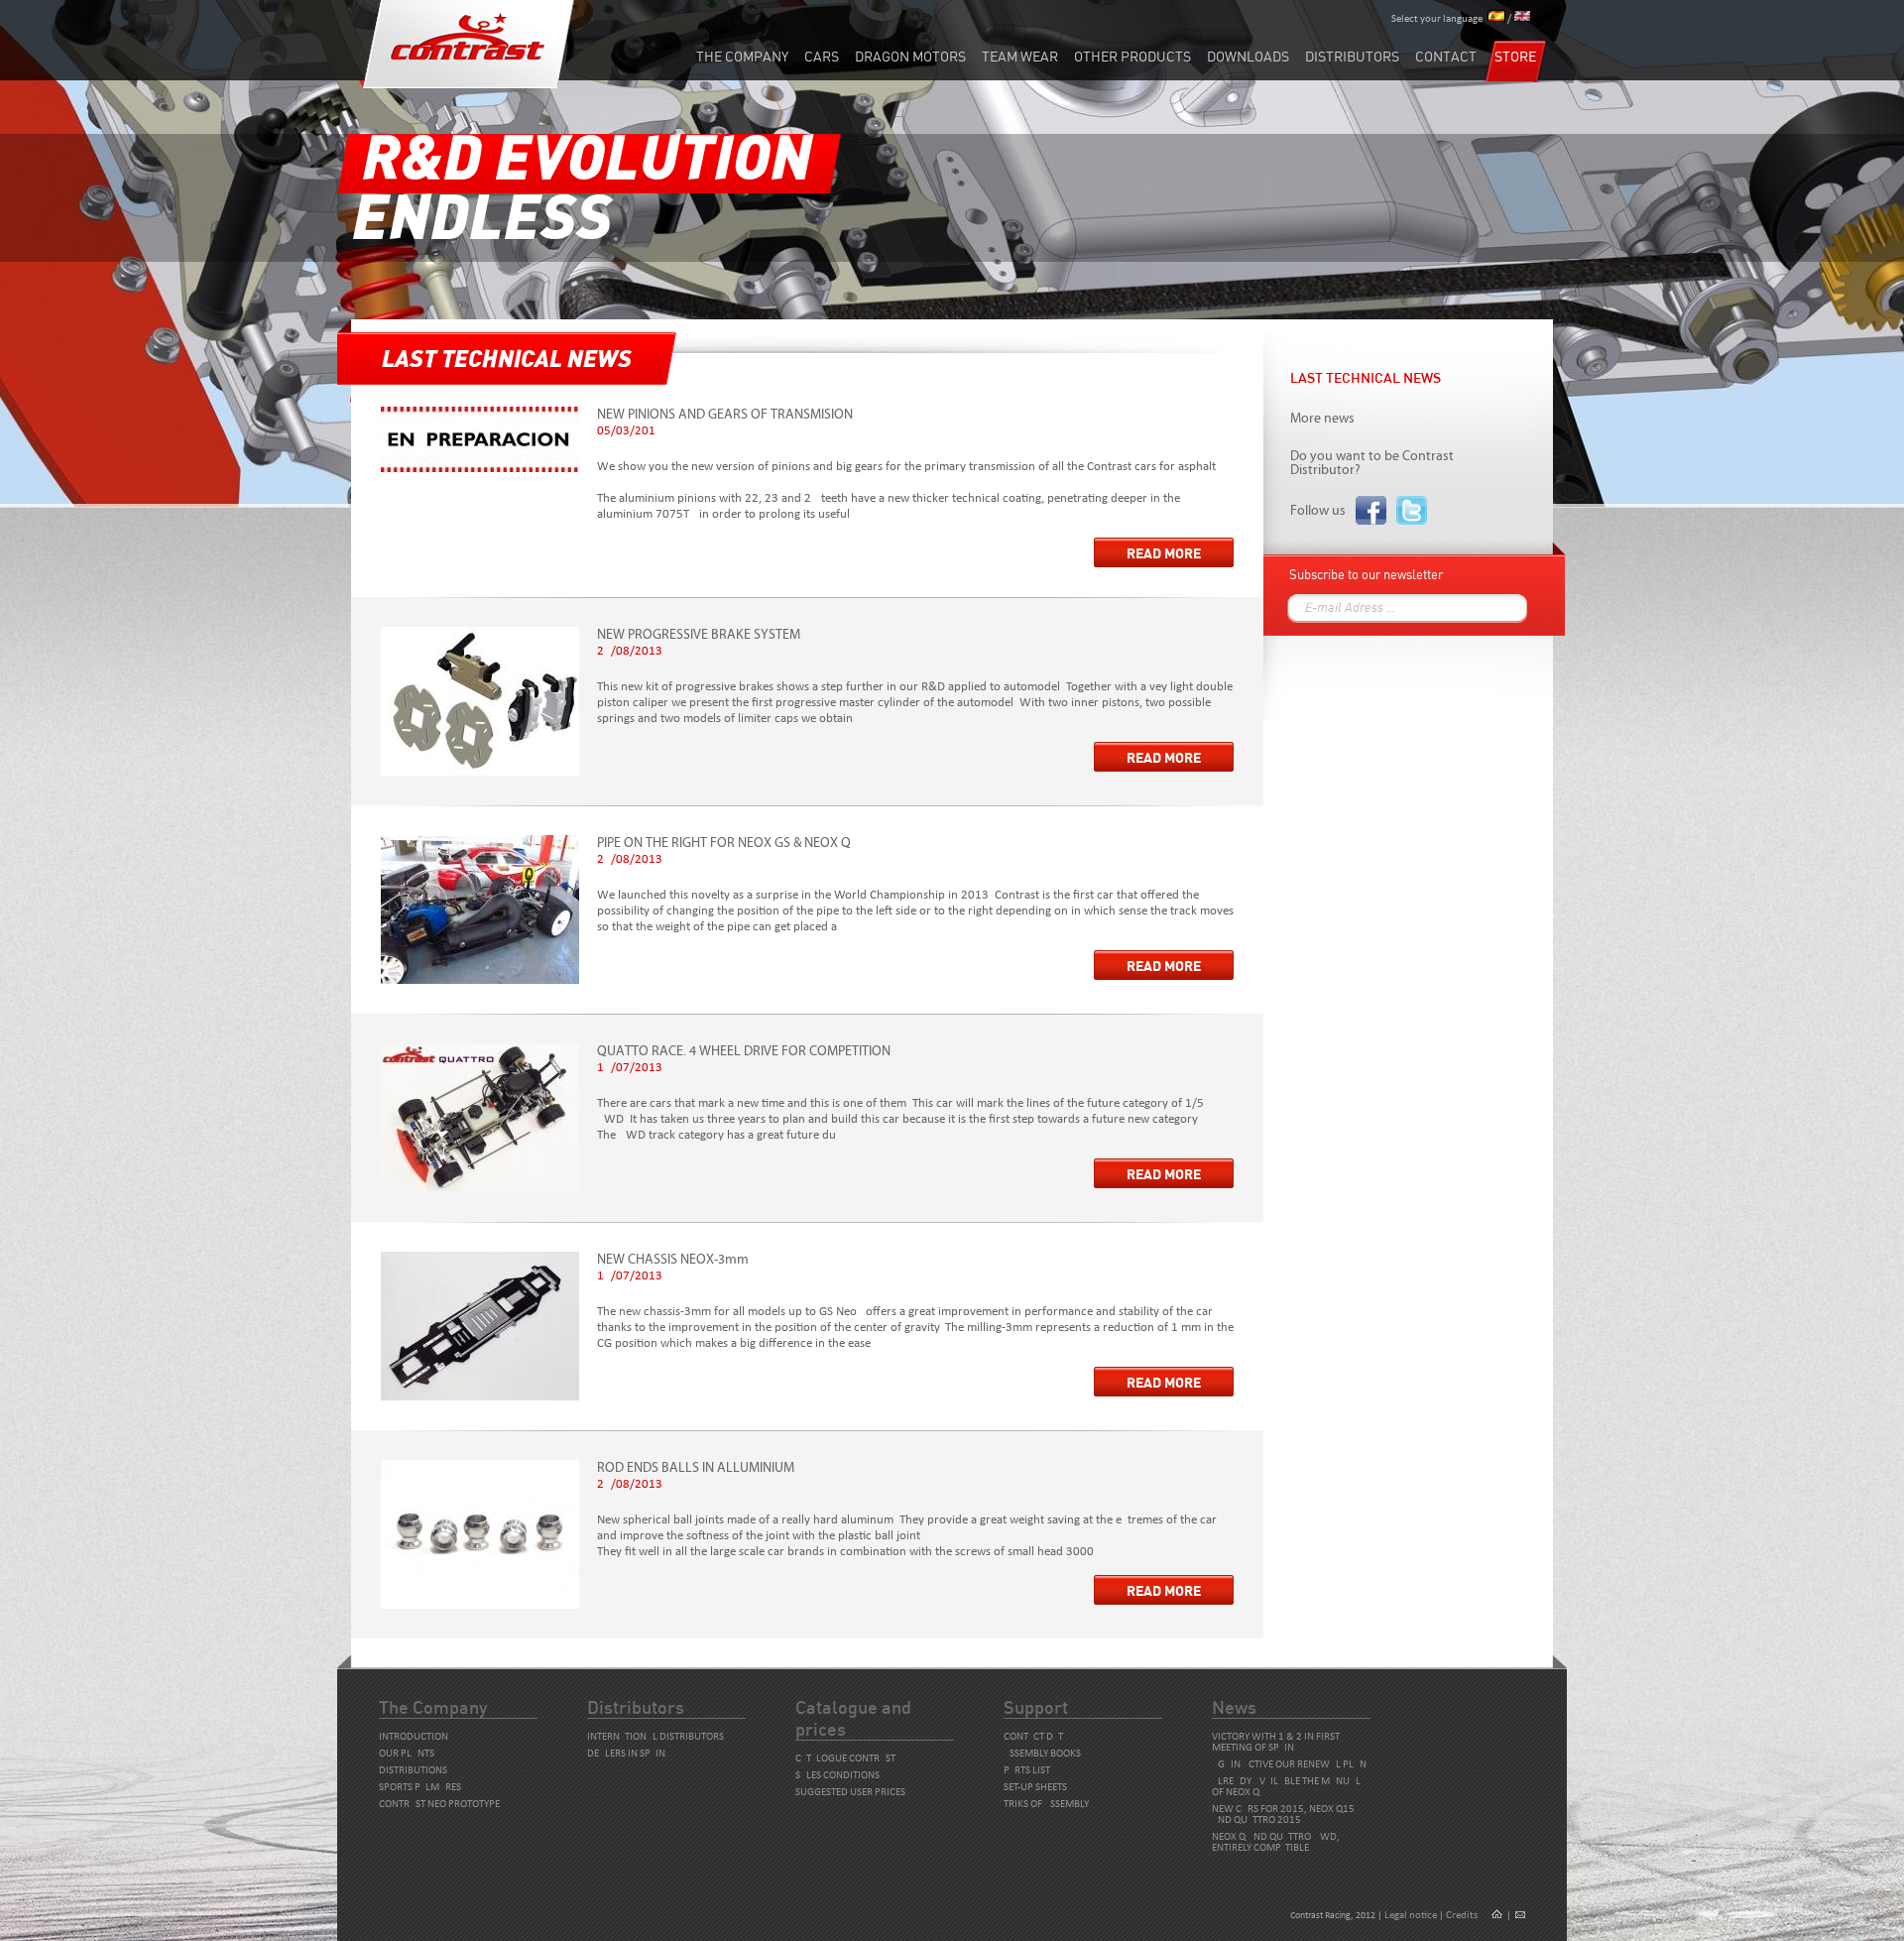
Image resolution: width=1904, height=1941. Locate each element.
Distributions (413, 1771)
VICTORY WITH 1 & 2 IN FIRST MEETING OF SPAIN (1276, 1743)
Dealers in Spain (626, 1754)
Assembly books (1042, 1754)
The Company (742, 56)
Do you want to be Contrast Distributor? (1372, 463)
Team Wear (1020, 56)
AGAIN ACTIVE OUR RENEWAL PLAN (1289, 1765)
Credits (1462, 1916)
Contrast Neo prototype (439, 1805)
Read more (1164, 554)
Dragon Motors (910, 56)
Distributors (1352, 56)
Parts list (1027, 1771)
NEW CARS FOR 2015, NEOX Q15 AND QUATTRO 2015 (1283, 1815)
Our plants (407, 1754)
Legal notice (1411, 1916)
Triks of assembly (1046, 1805)
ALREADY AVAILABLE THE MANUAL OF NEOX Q (1286, 1787)
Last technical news (1366, 378)
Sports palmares (420, 1788)
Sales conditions (837, 1776)
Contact (1446, 56)
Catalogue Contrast (845, 1759)
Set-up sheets (1035, 1788)
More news (1322, 419)
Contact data (1036, 1737)
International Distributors (655, 1737)
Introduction (414, 1737)
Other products (1132, 56)
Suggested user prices (850, 1793)
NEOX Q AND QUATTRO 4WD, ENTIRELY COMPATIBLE (1276, 1843)
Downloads (1248, 56)
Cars (822, 56)
